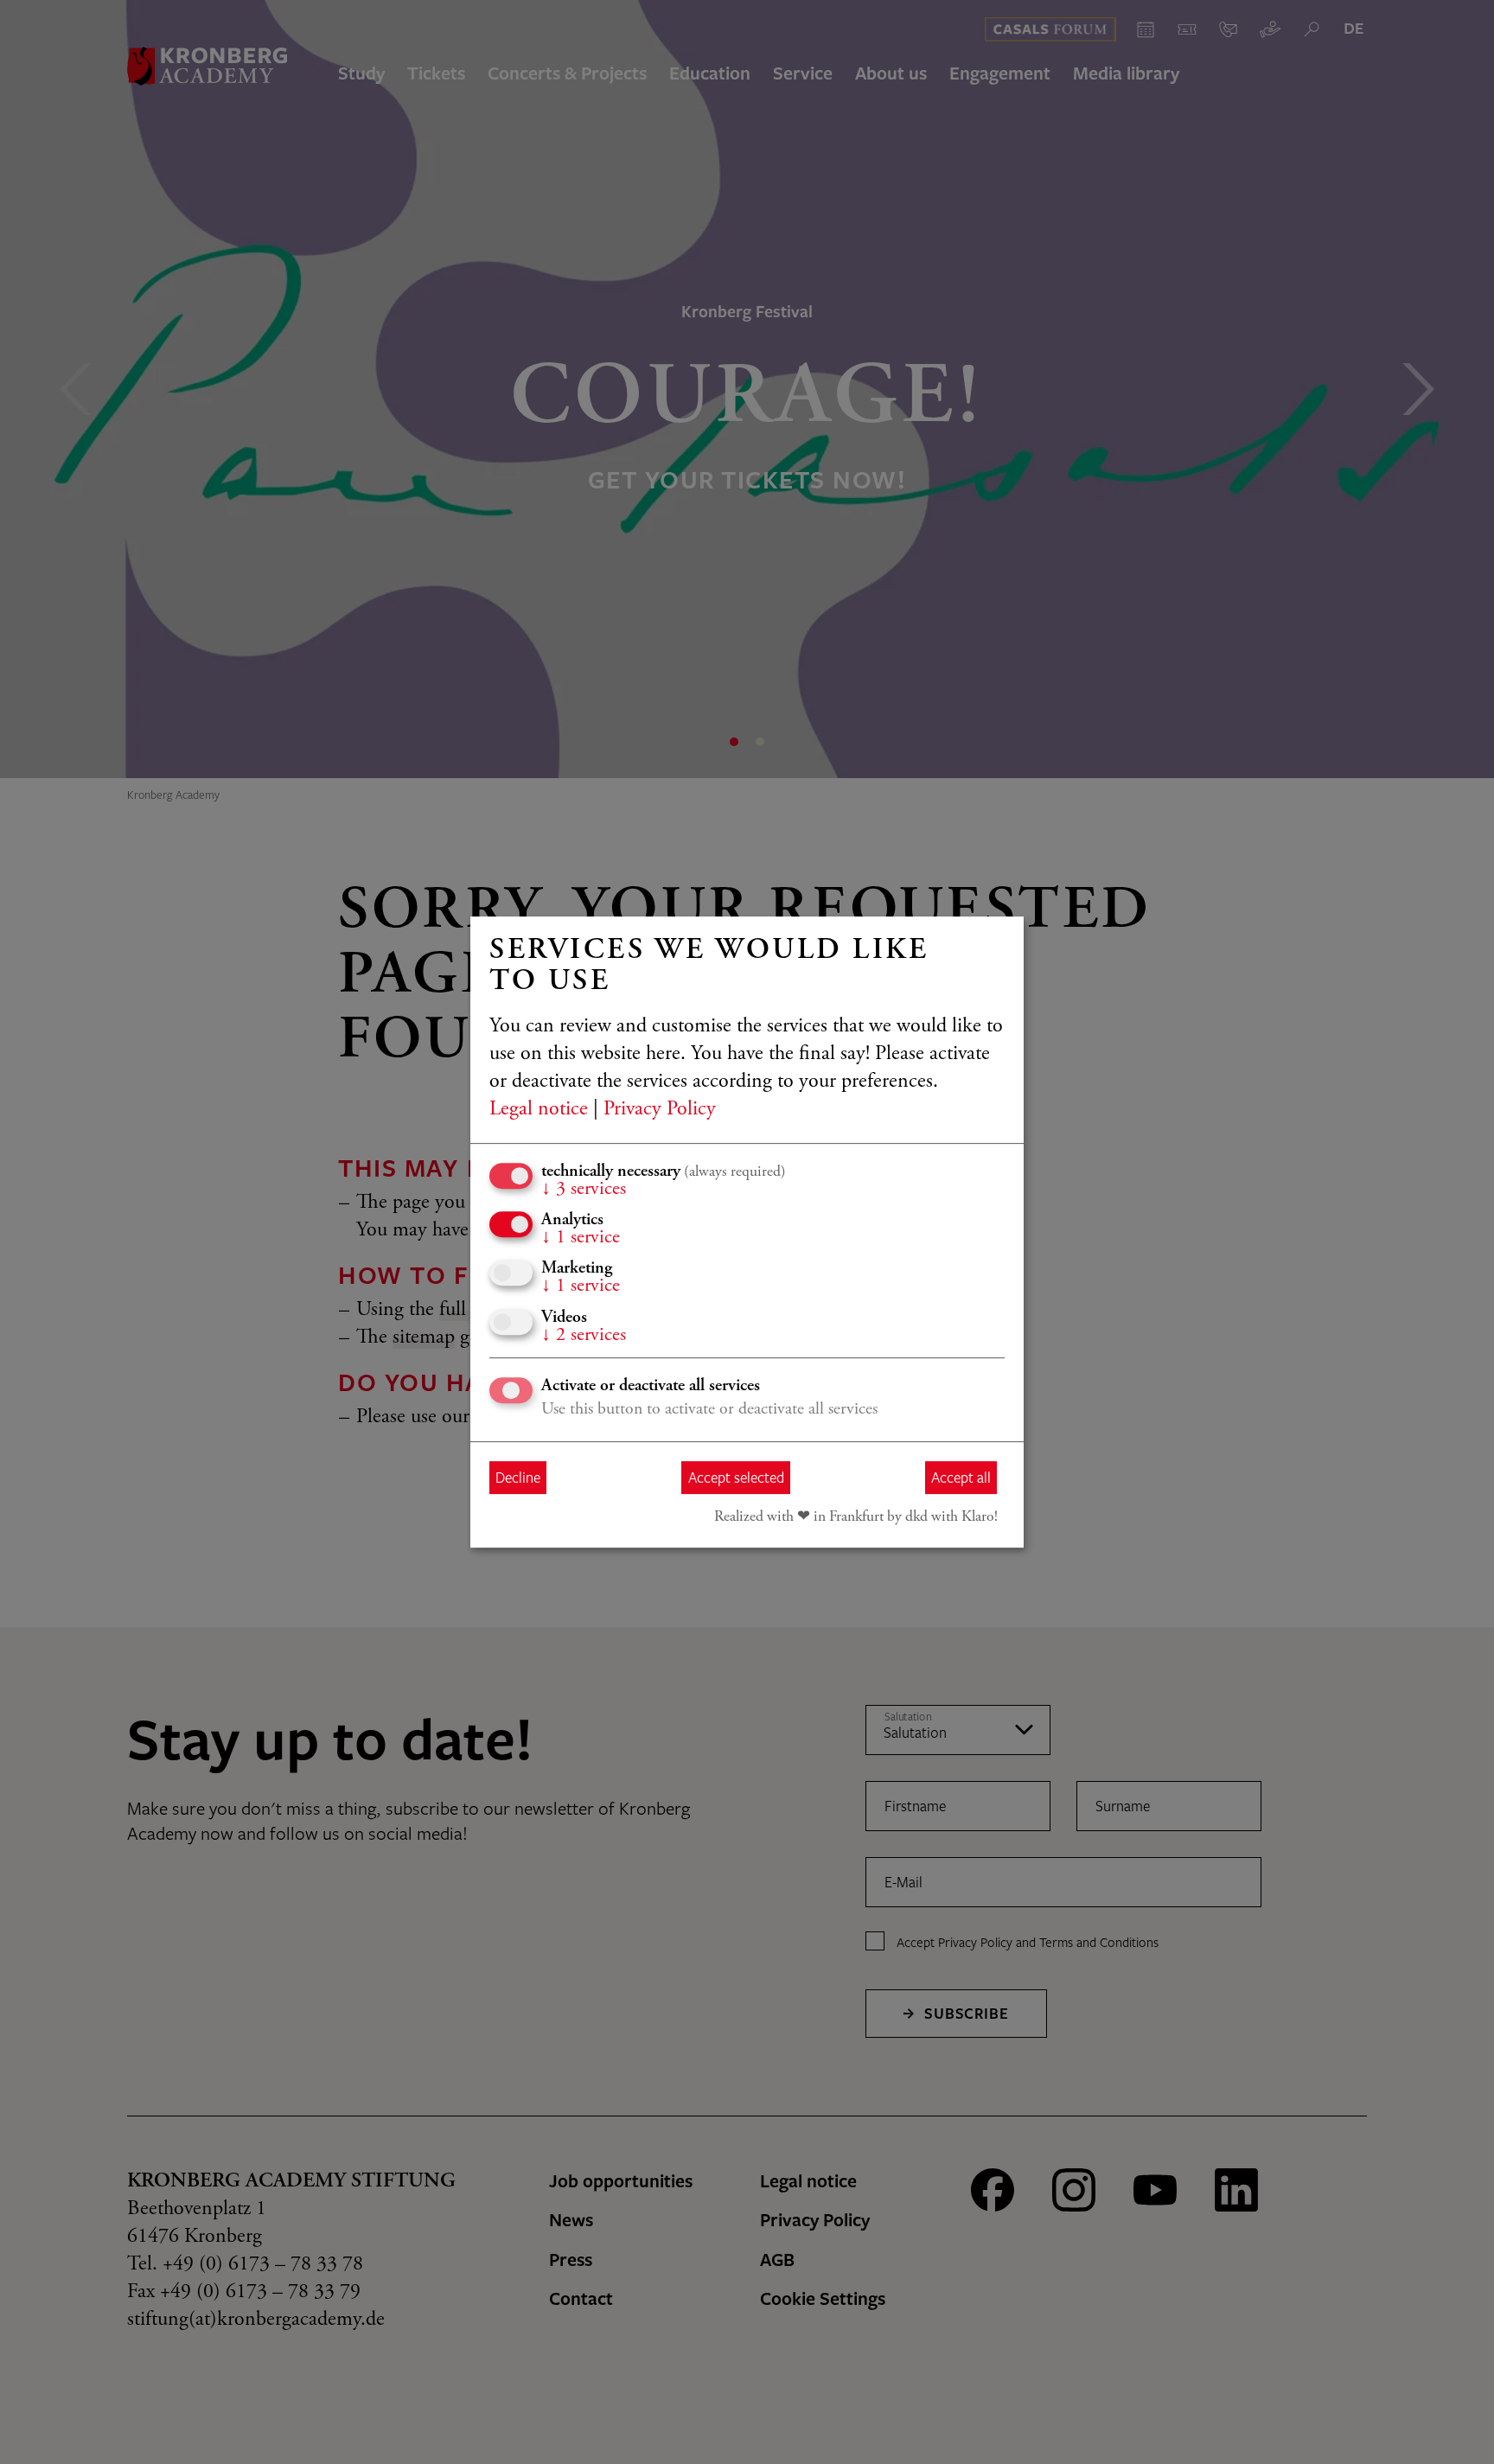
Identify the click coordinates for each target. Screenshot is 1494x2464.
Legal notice (539, 1110)
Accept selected (736, 1477)
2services (584, 1336)
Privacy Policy (660, 1110)
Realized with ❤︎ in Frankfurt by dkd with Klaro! (856, 1517)
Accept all (961, 1477)
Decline (518, 1477)
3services (584, 1190)
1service (581, 1238)
